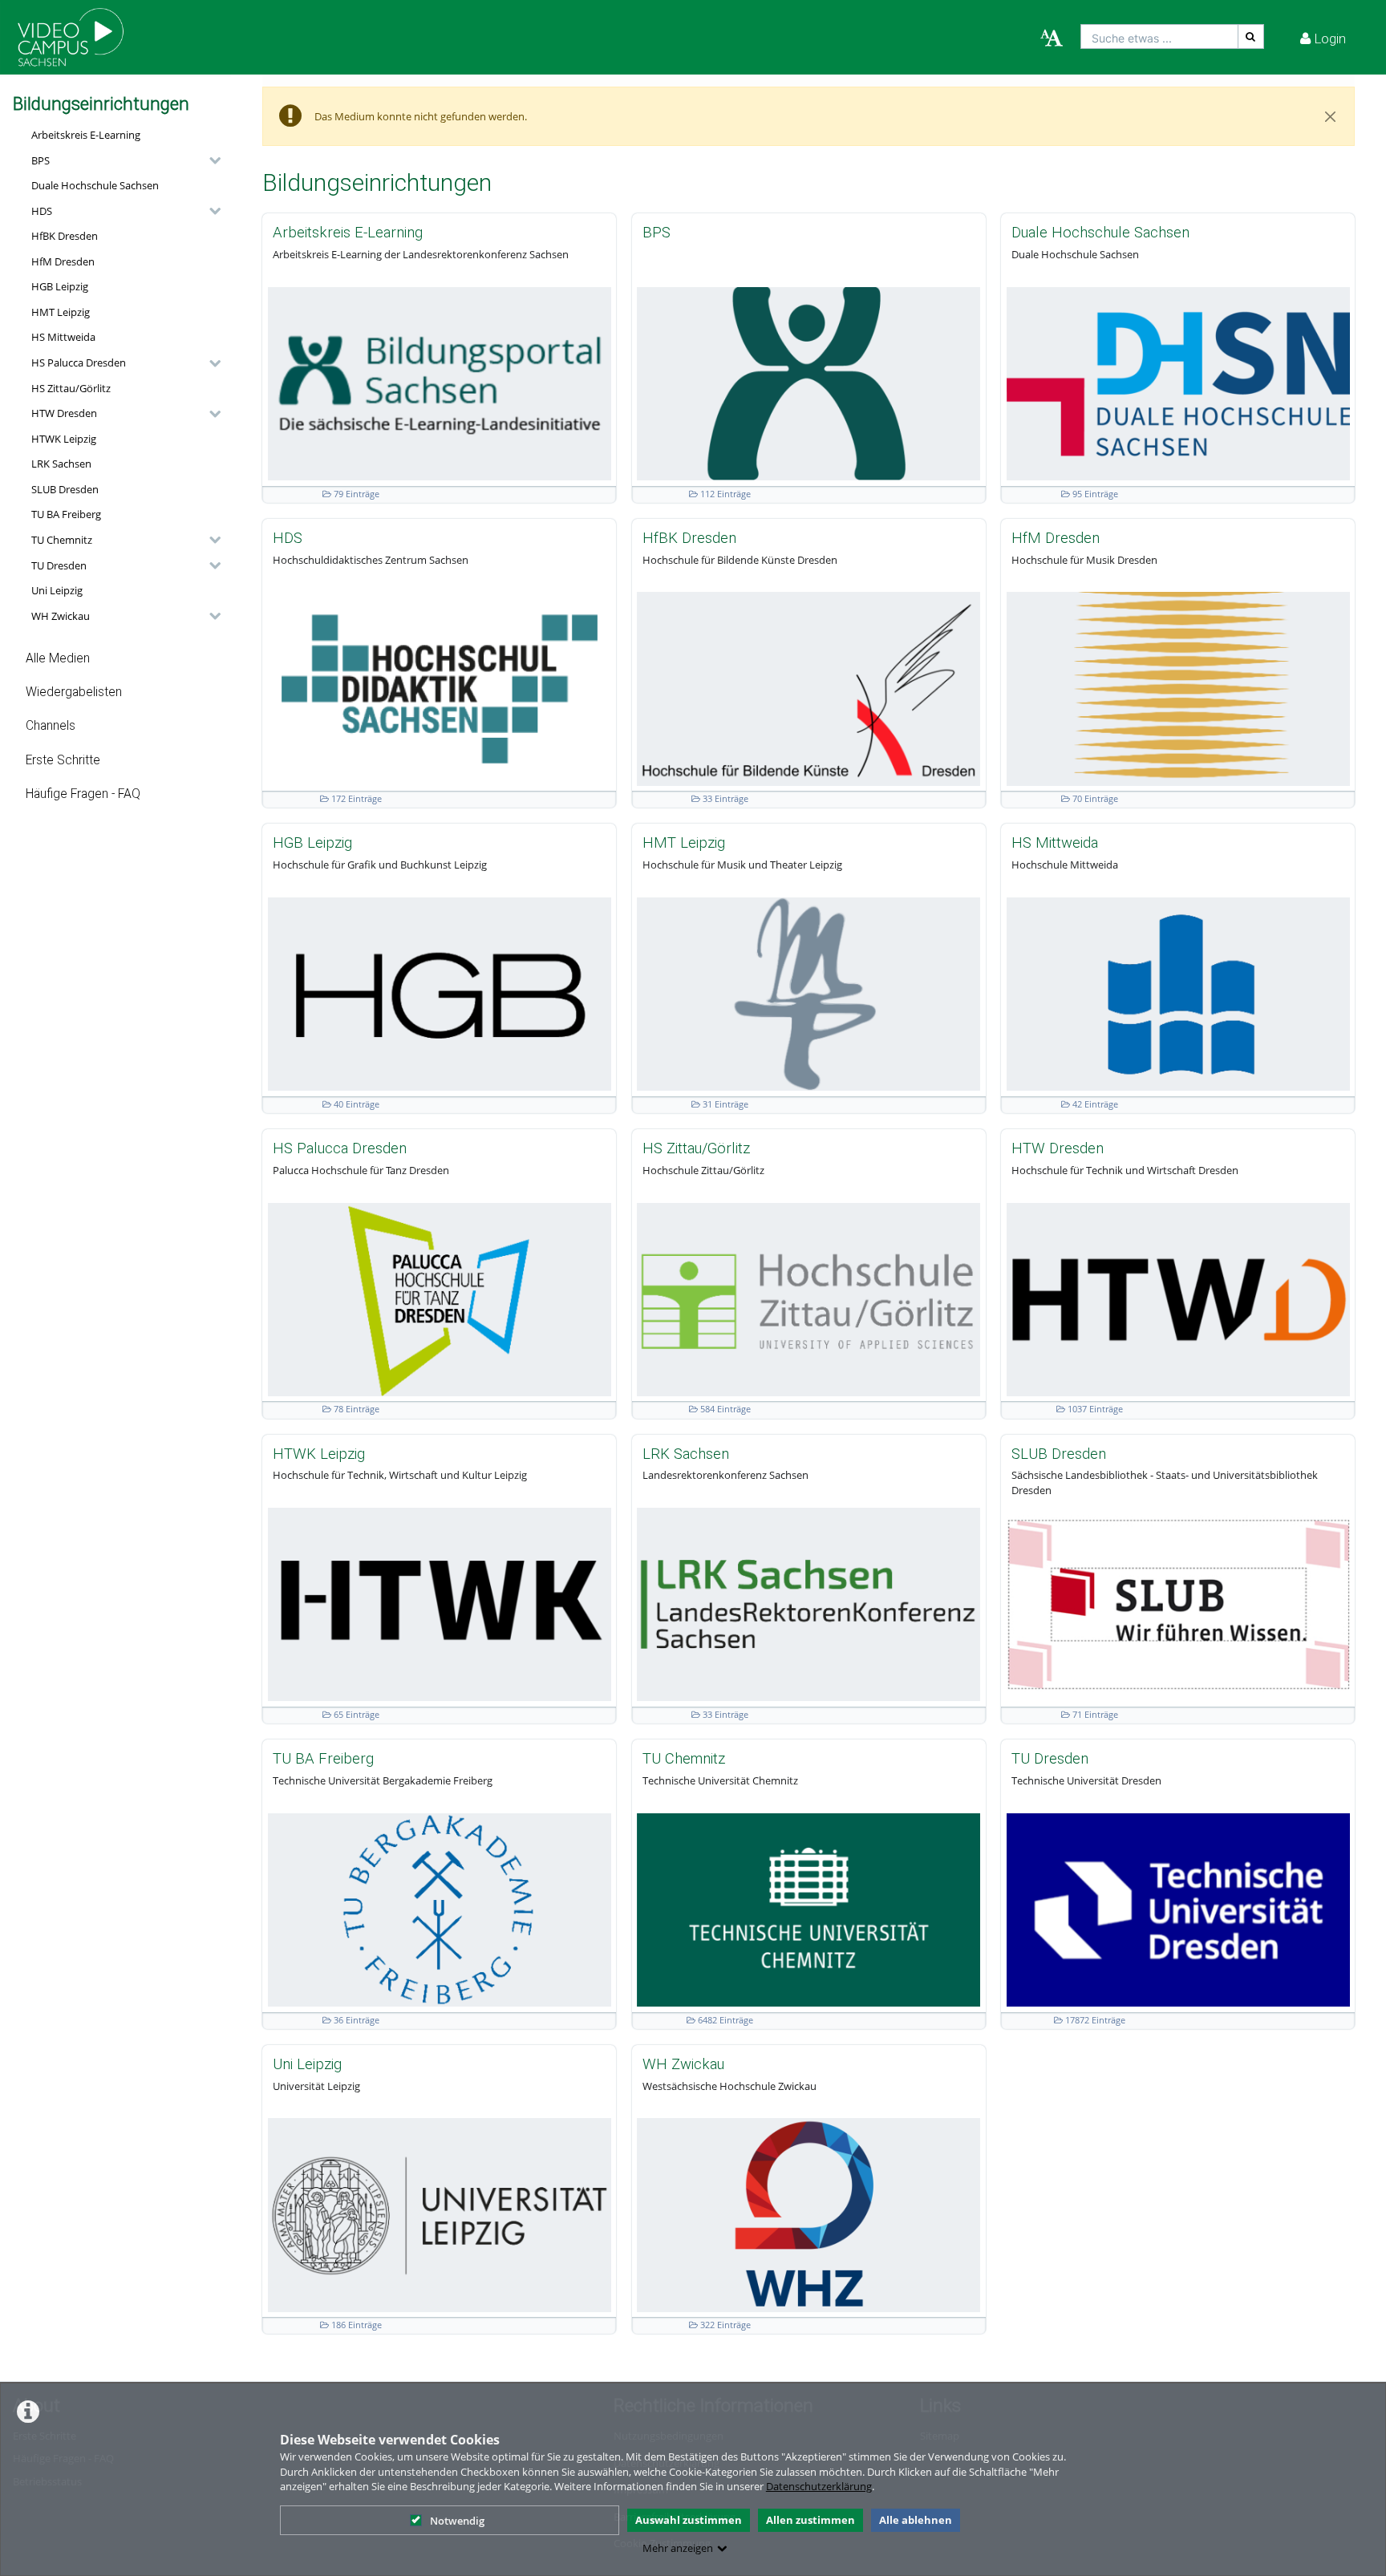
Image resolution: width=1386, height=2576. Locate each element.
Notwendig (457, 2521)
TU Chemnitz (62, 540)
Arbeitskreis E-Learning (86, 135)
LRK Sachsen (61, 464)
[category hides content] (210, 160)
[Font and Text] (1052, 38)
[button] (122, 160)
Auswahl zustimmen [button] (689, 2520)
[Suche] (1251, 36)
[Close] (1331, 116)
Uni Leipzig (57, 590)
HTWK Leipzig (64, 439)
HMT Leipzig (61, 312)
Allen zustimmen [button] (811, 2520)
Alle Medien (58, 658)
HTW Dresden (64, 413)
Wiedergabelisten (74, 692)
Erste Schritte (63, 760)
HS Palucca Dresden (79, 363)
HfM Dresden (63, 261)
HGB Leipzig (60, 286)
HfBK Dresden (65, 236)
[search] (1159, 36)
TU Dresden (59, 565)
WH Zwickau (61, 616)
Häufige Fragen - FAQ (83, 794)
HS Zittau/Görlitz (71, 388)
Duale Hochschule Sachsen (95, 185)
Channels (51, 726)
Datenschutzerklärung (819, 2486)
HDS (42, 211)
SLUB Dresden (65, 489)
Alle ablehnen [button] (916, 2520)
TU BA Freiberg (66, 514)
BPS (41, 160)
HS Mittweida (63, 337)
